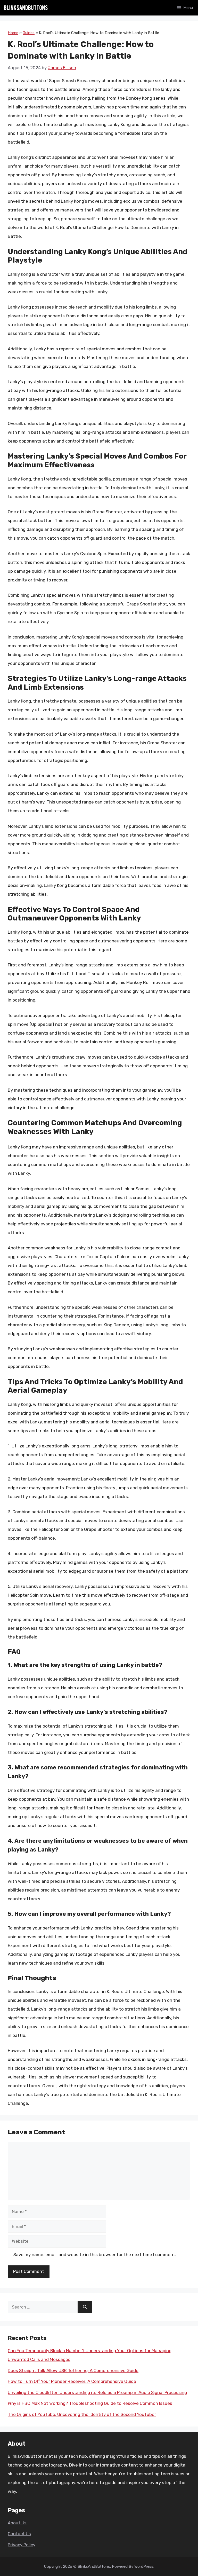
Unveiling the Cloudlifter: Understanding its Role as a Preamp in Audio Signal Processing (97, 2392)
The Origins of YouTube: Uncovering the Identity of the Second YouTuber (82, 2414)
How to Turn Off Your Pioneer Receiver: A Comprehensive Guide (72, 2381)
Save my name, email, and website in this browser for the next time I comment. (95, 2255)
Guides (29, 33)
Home (13, 33)
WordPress (144, 2566)
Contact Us (19, 2534)
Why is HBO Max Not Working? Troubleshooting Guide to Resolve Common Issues (90, 2403)
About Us (17, 2523)
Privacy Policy (22, 2545)
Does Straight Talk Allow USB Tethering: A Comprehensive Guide (73, 2370)
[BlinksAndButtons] (26, 8)
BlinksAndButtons (94, 2566)
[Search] (85, 2307)
